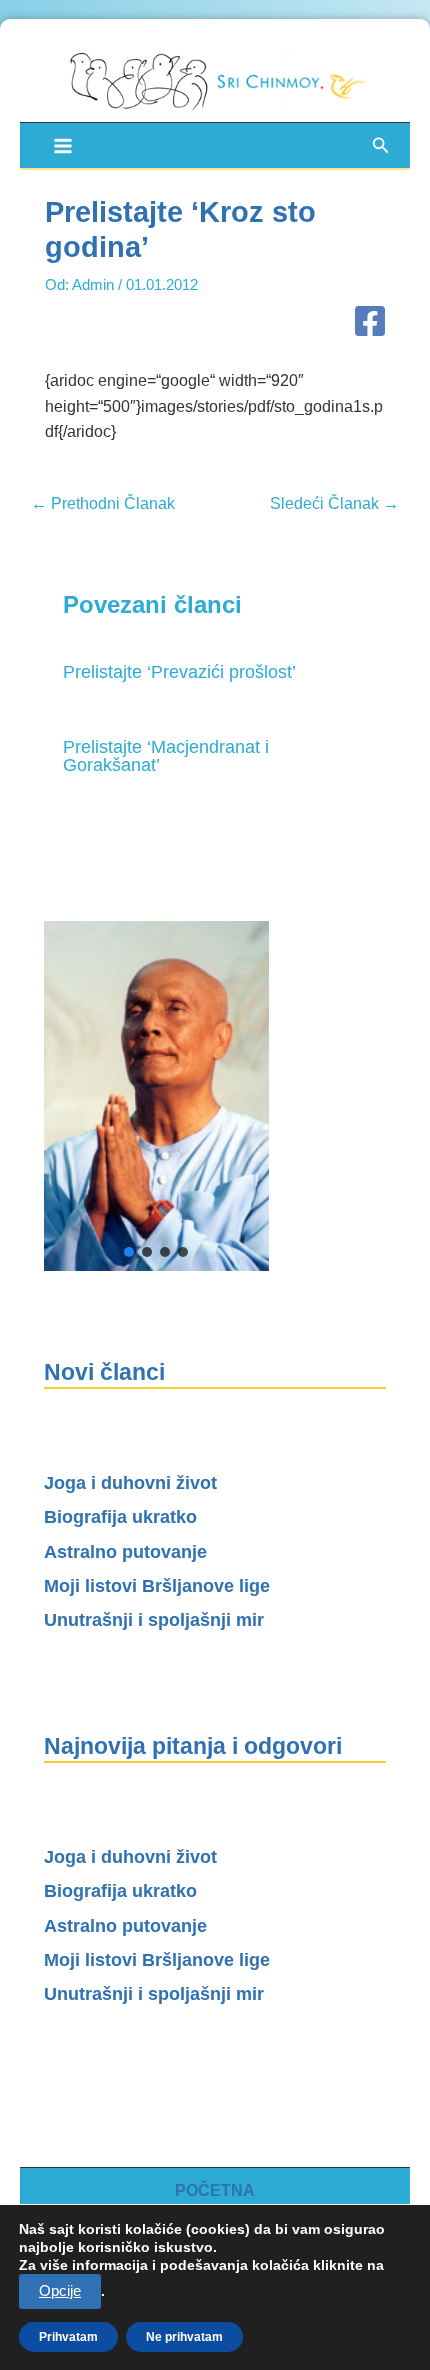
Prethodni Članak (103, 504)
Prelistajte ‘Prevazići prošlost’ (179, 671)
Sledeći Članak (334, 504)
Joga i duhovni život (130, 1483)
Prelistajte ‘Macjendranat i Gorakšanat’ (166, 755)
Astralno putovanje (125, 1552)
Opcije (60, 2291)
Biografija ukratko (120, 1517)
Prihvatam (68, 2337)
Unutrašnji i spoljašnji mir (154, 1620)
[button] (381, 146)
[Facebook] (370, 323)
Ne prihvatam (184, 2337)
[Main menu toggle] (62, 145)
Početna (215, 2190)
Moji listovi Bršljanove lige (157, 1586)
